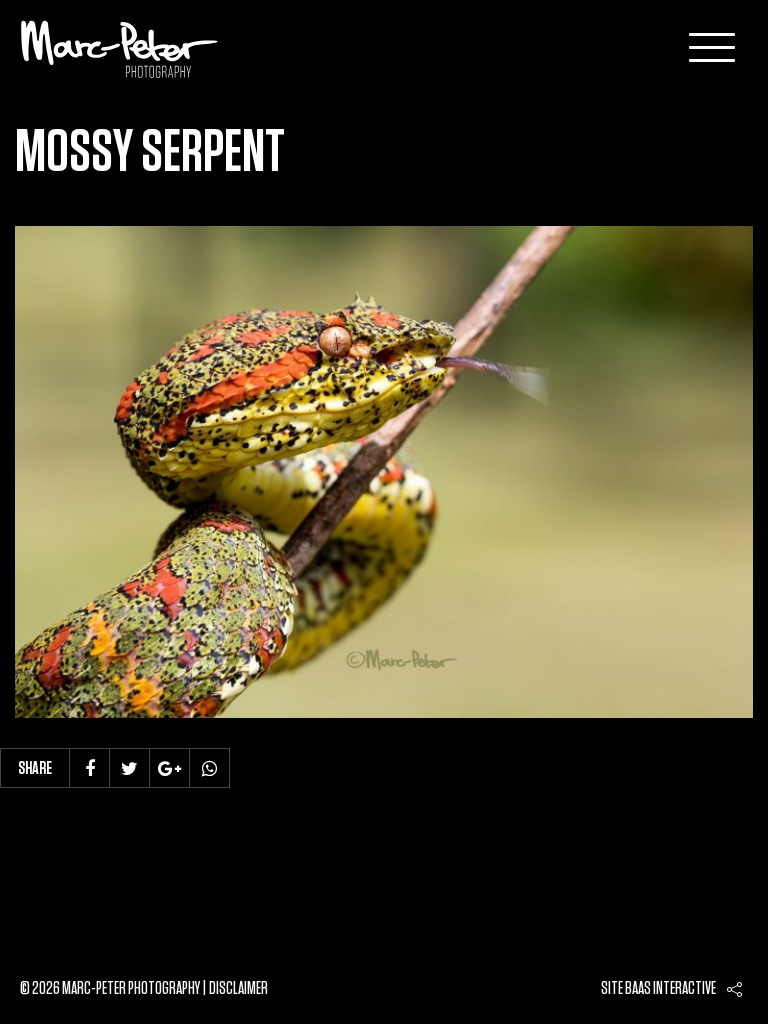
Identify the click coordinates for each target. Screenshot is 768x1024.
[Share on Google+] (170, 768)
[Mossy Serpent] (384, 472)
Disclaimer (238, 989)
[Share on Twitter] (130, 768)
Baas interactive (670, 989)
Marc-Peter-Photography (120, 49)
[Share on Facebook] (90, 768)
